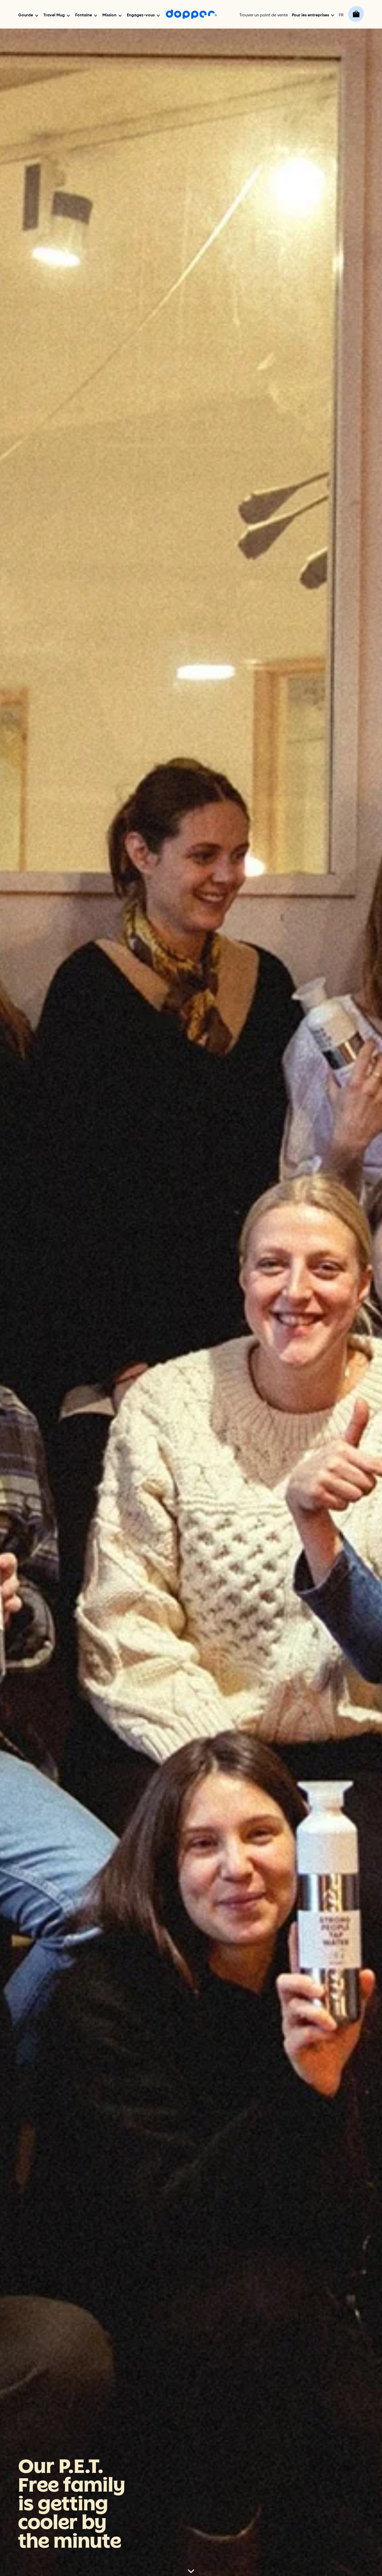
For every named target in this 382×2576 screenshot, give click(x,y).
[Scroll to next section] (191, 2572)
